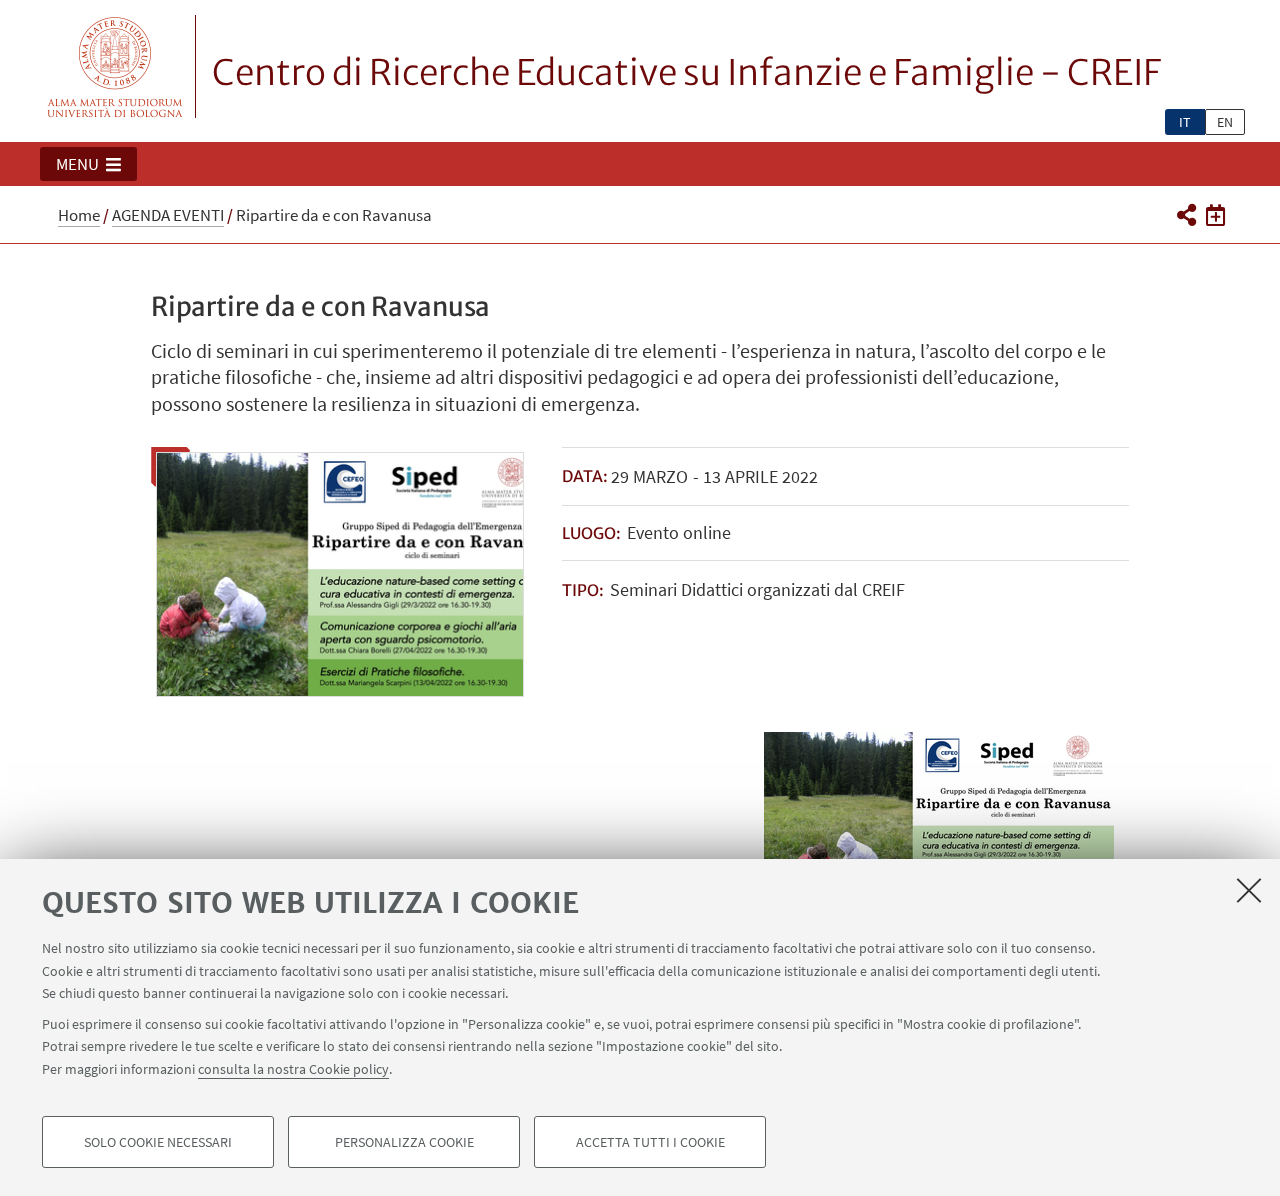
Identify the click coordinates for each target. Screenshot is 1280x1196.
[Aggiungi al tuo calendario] (1215, 214)
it (1185, 122)
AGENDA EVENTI (168, 215)
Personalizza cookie (404, 1142)
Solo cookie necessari (158, 1142)
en (1225, 122)
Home (79, 215)
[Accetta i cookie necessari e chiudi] (1249, 890)
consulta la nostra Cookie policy (293, 1068)
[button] (88, 164)
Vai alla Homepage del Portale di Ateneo (115, 66)
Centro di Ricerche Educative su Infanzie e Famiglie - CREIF (686, 73)
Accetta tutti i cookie (650, 1142)
